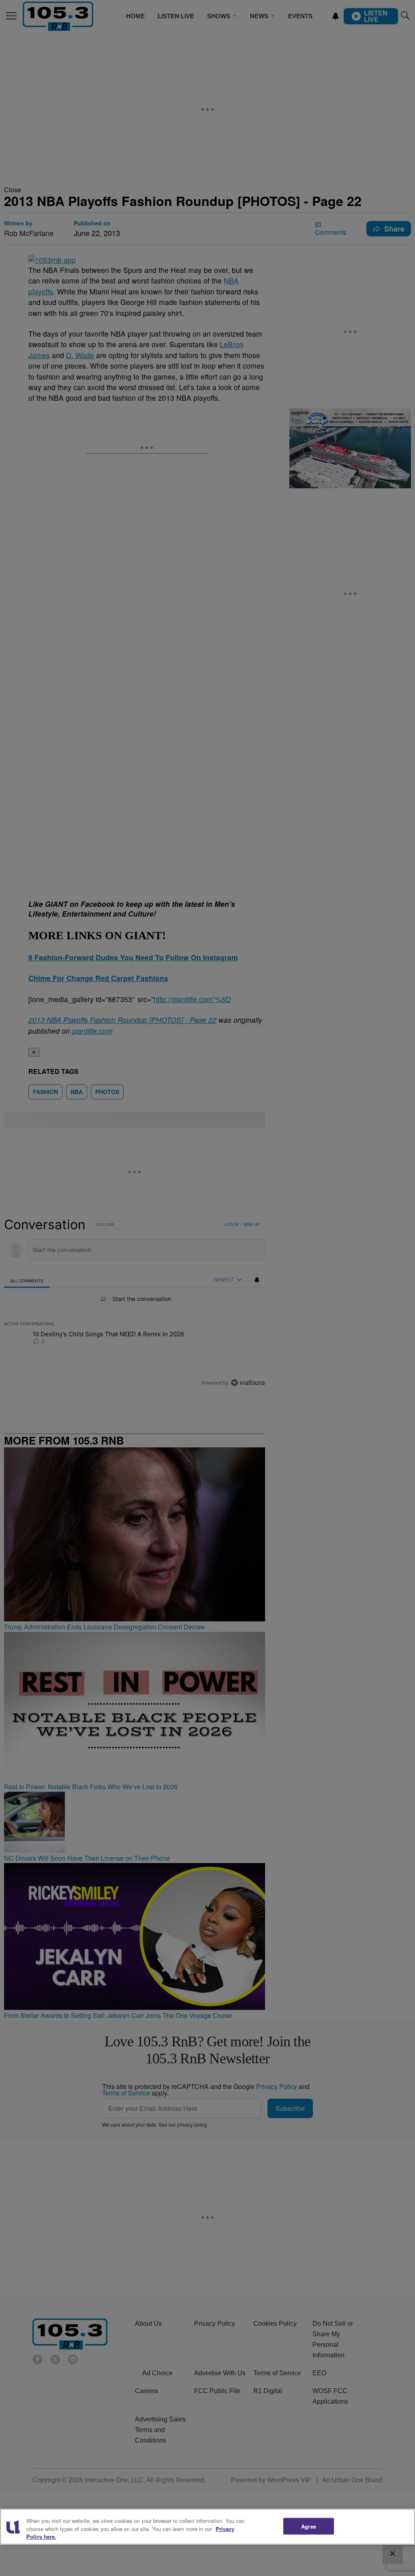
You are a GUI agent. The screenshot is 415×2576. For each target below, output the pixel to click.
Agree (309, 2526)
